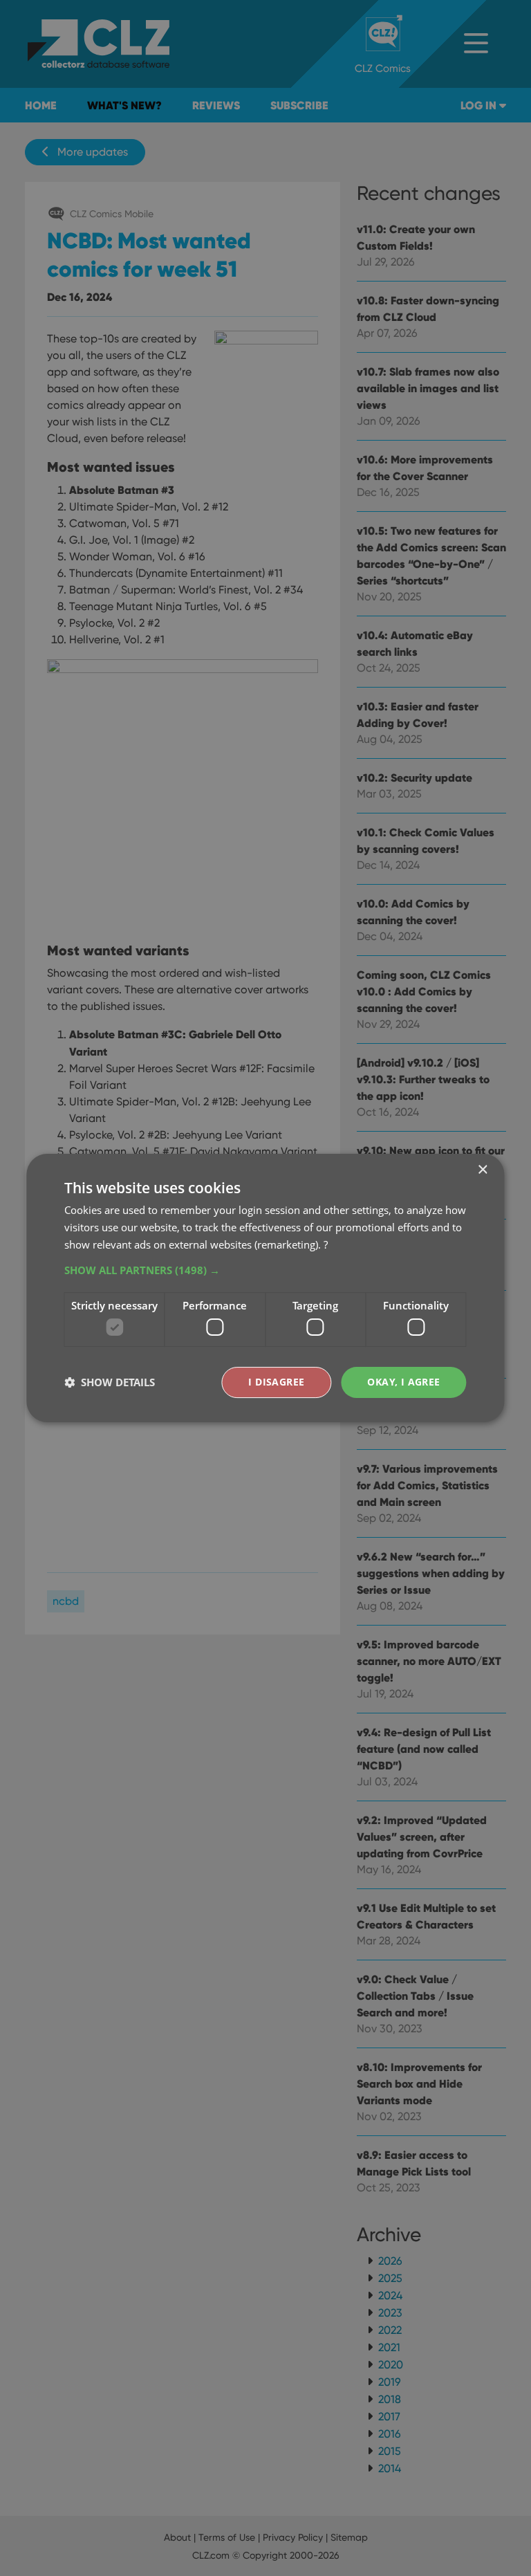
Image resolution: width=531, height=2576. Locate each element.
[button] (265, 1270)
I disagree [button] (276, 1382)
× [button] (482, 1170)
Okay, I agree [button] (403, 1382)
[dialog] (265, 1288)
